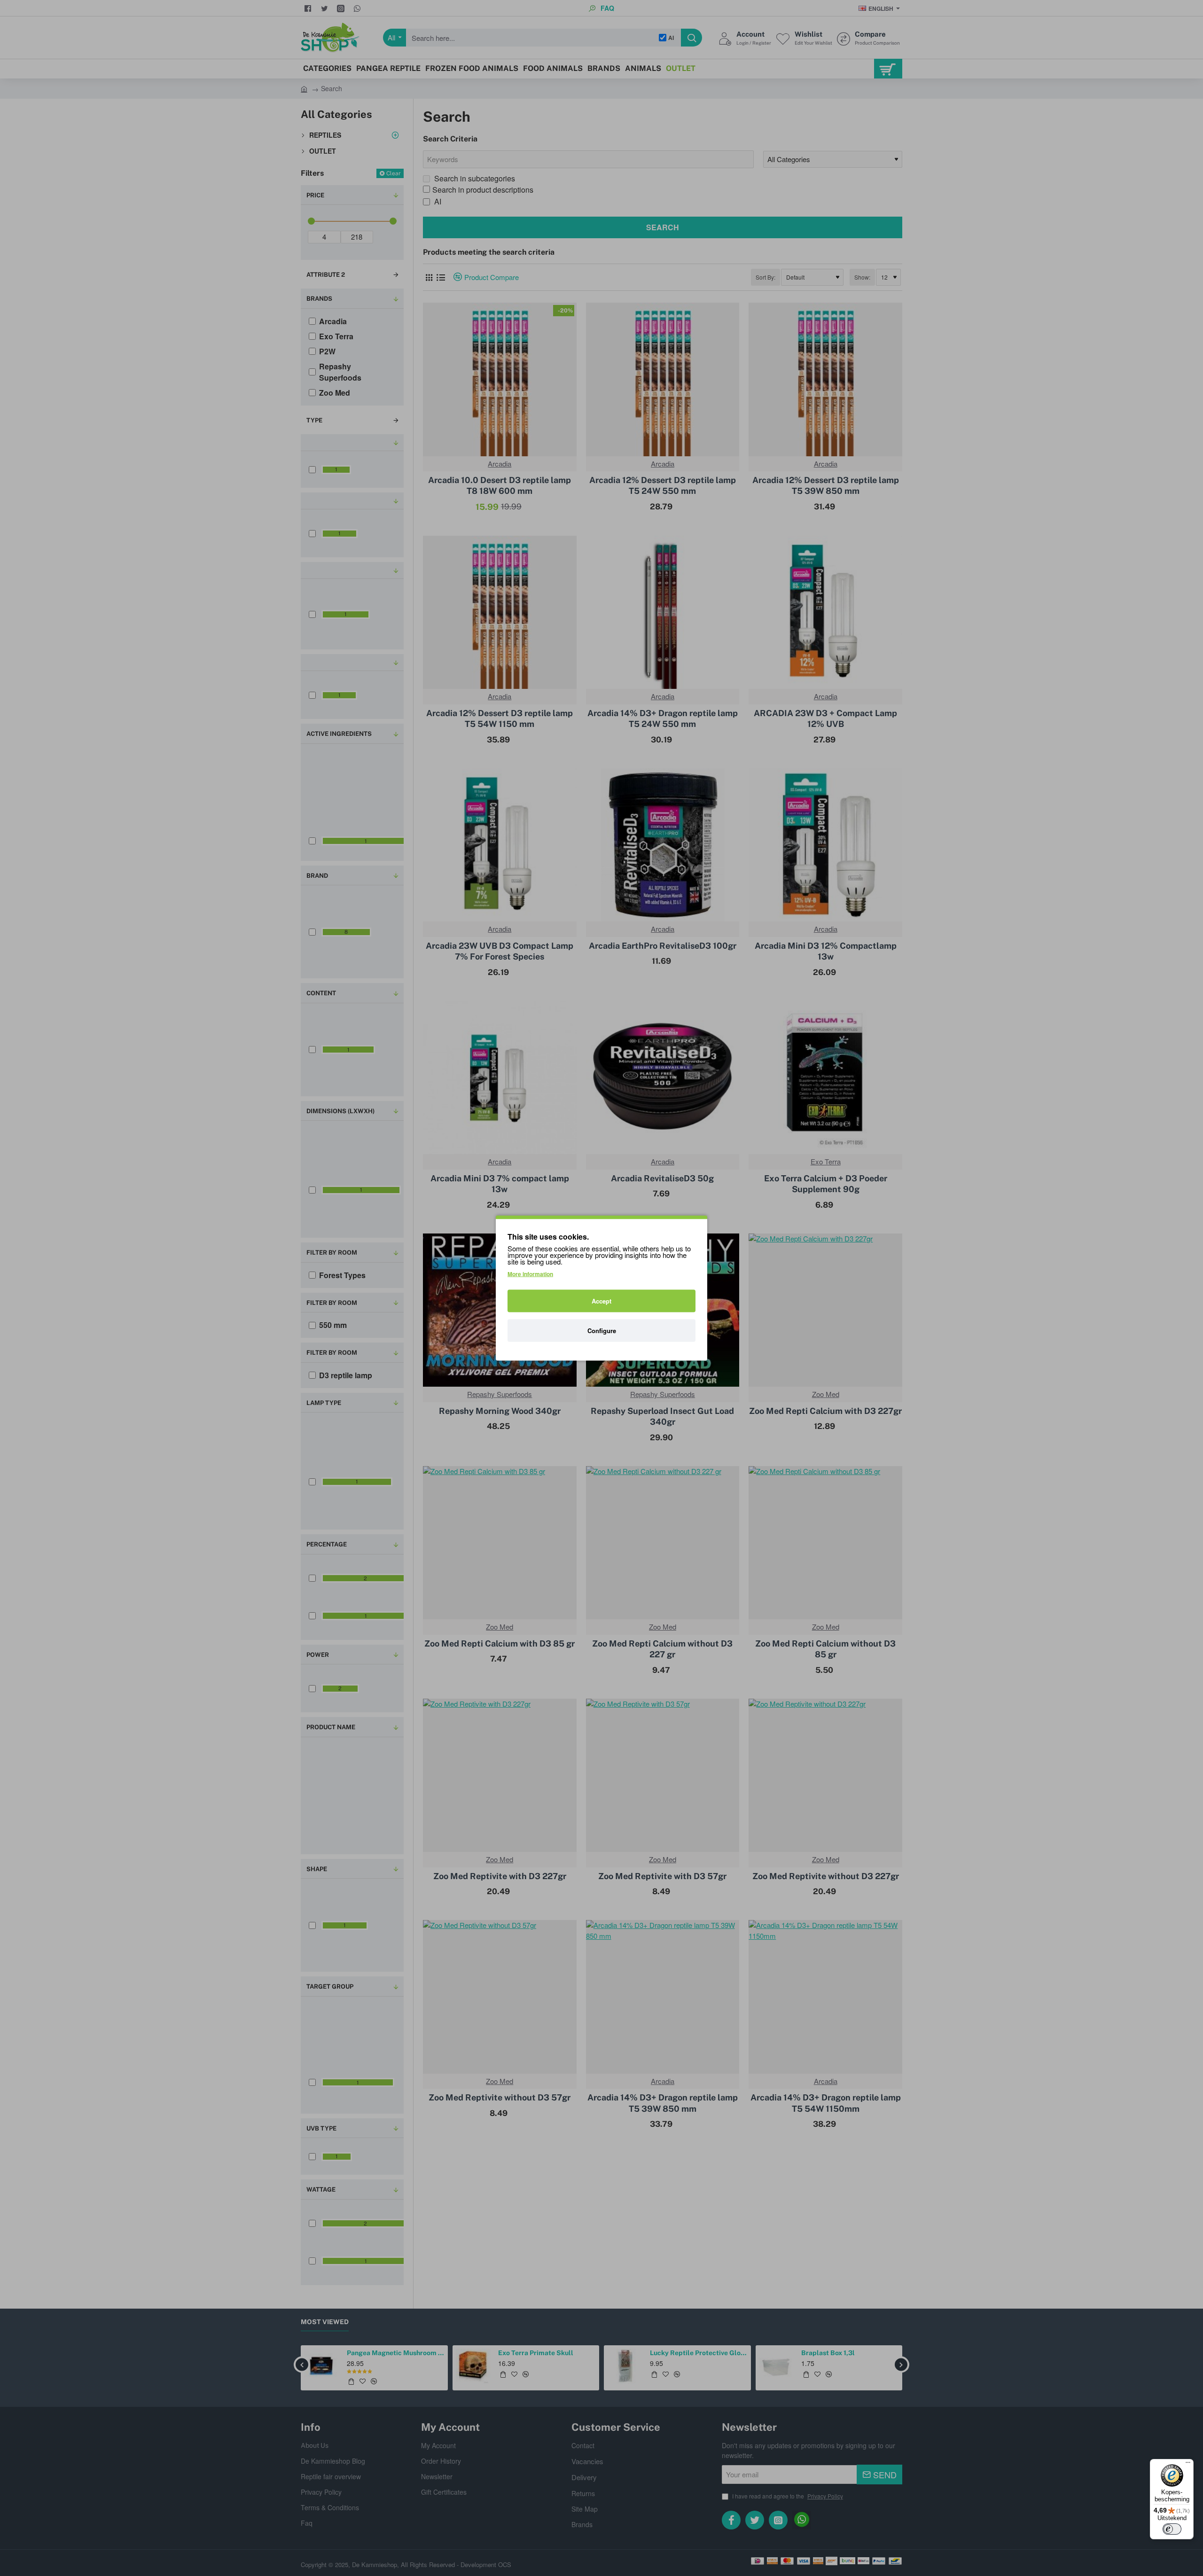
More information (530, 1274)
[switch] (1172, 2529)
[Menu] (1188, 2465)
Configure (602, 1331)
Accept (601, 1301)
